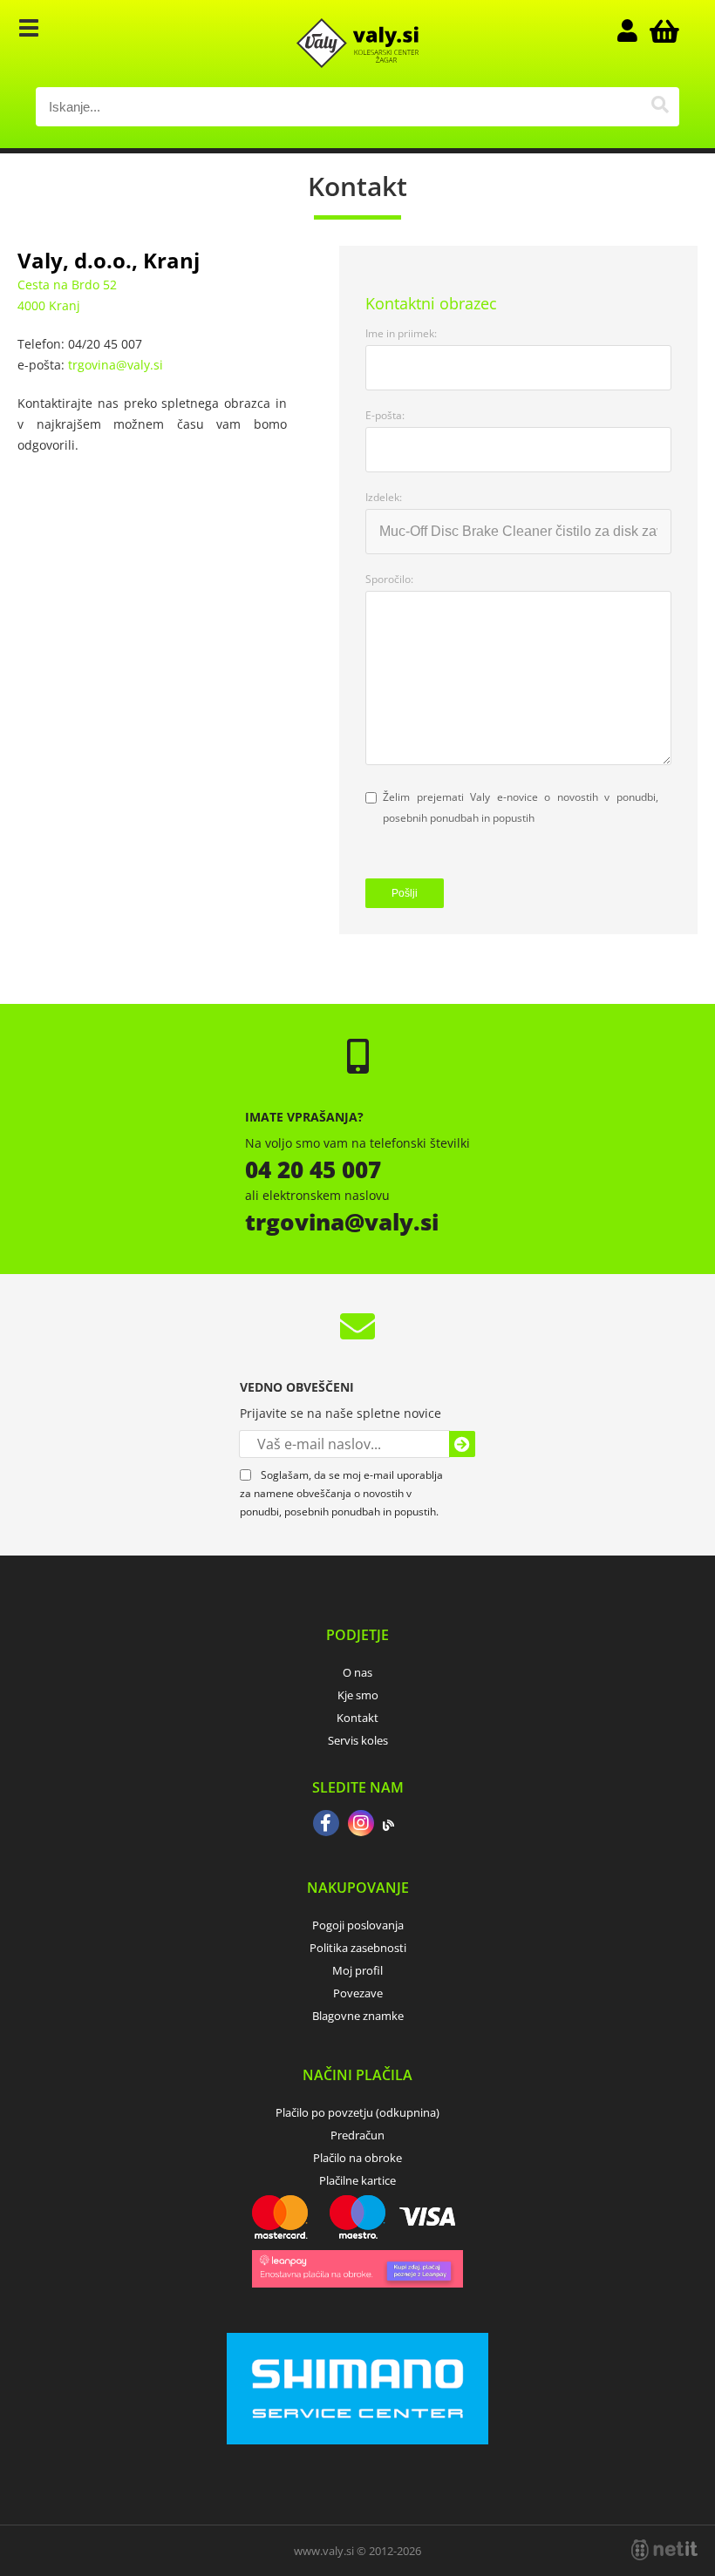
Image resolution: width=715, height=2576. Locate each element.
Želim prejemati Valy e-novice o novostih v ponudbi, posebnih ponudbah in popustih (521, 807)
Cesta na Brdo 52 (67, 285)
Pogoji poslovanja (358, 1925)
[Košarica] (662, 31)
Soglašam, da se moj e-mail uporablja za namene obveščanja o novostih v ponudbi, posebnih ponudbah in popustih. (341, 1493)
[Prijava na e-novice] (462, 1444)
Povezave (358, 1993)
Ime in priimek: (401, 333)
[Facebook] (326, 1825)
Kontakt (357, 1718)
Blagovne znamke (358, 2016)
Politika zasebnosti (358, 1948)
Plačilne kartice (357, 2180)
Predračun (357, 2135)
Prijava (636, 31)
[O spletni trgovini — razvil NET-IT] (664, 2550)
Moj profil (357, 1970)
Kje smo (358, 1695)
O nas (357, 1672)
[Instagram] (361, 1825)
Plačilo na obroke (357, 2158)
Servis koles (358, 1740)
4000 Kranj (49, 305)
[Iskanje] (660, 107)
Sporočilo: (389, 579)
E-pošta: (385, 415)
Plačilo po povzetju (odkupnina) (357, 2112)
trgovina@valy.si (116, 365)
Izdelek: (384, 497)
